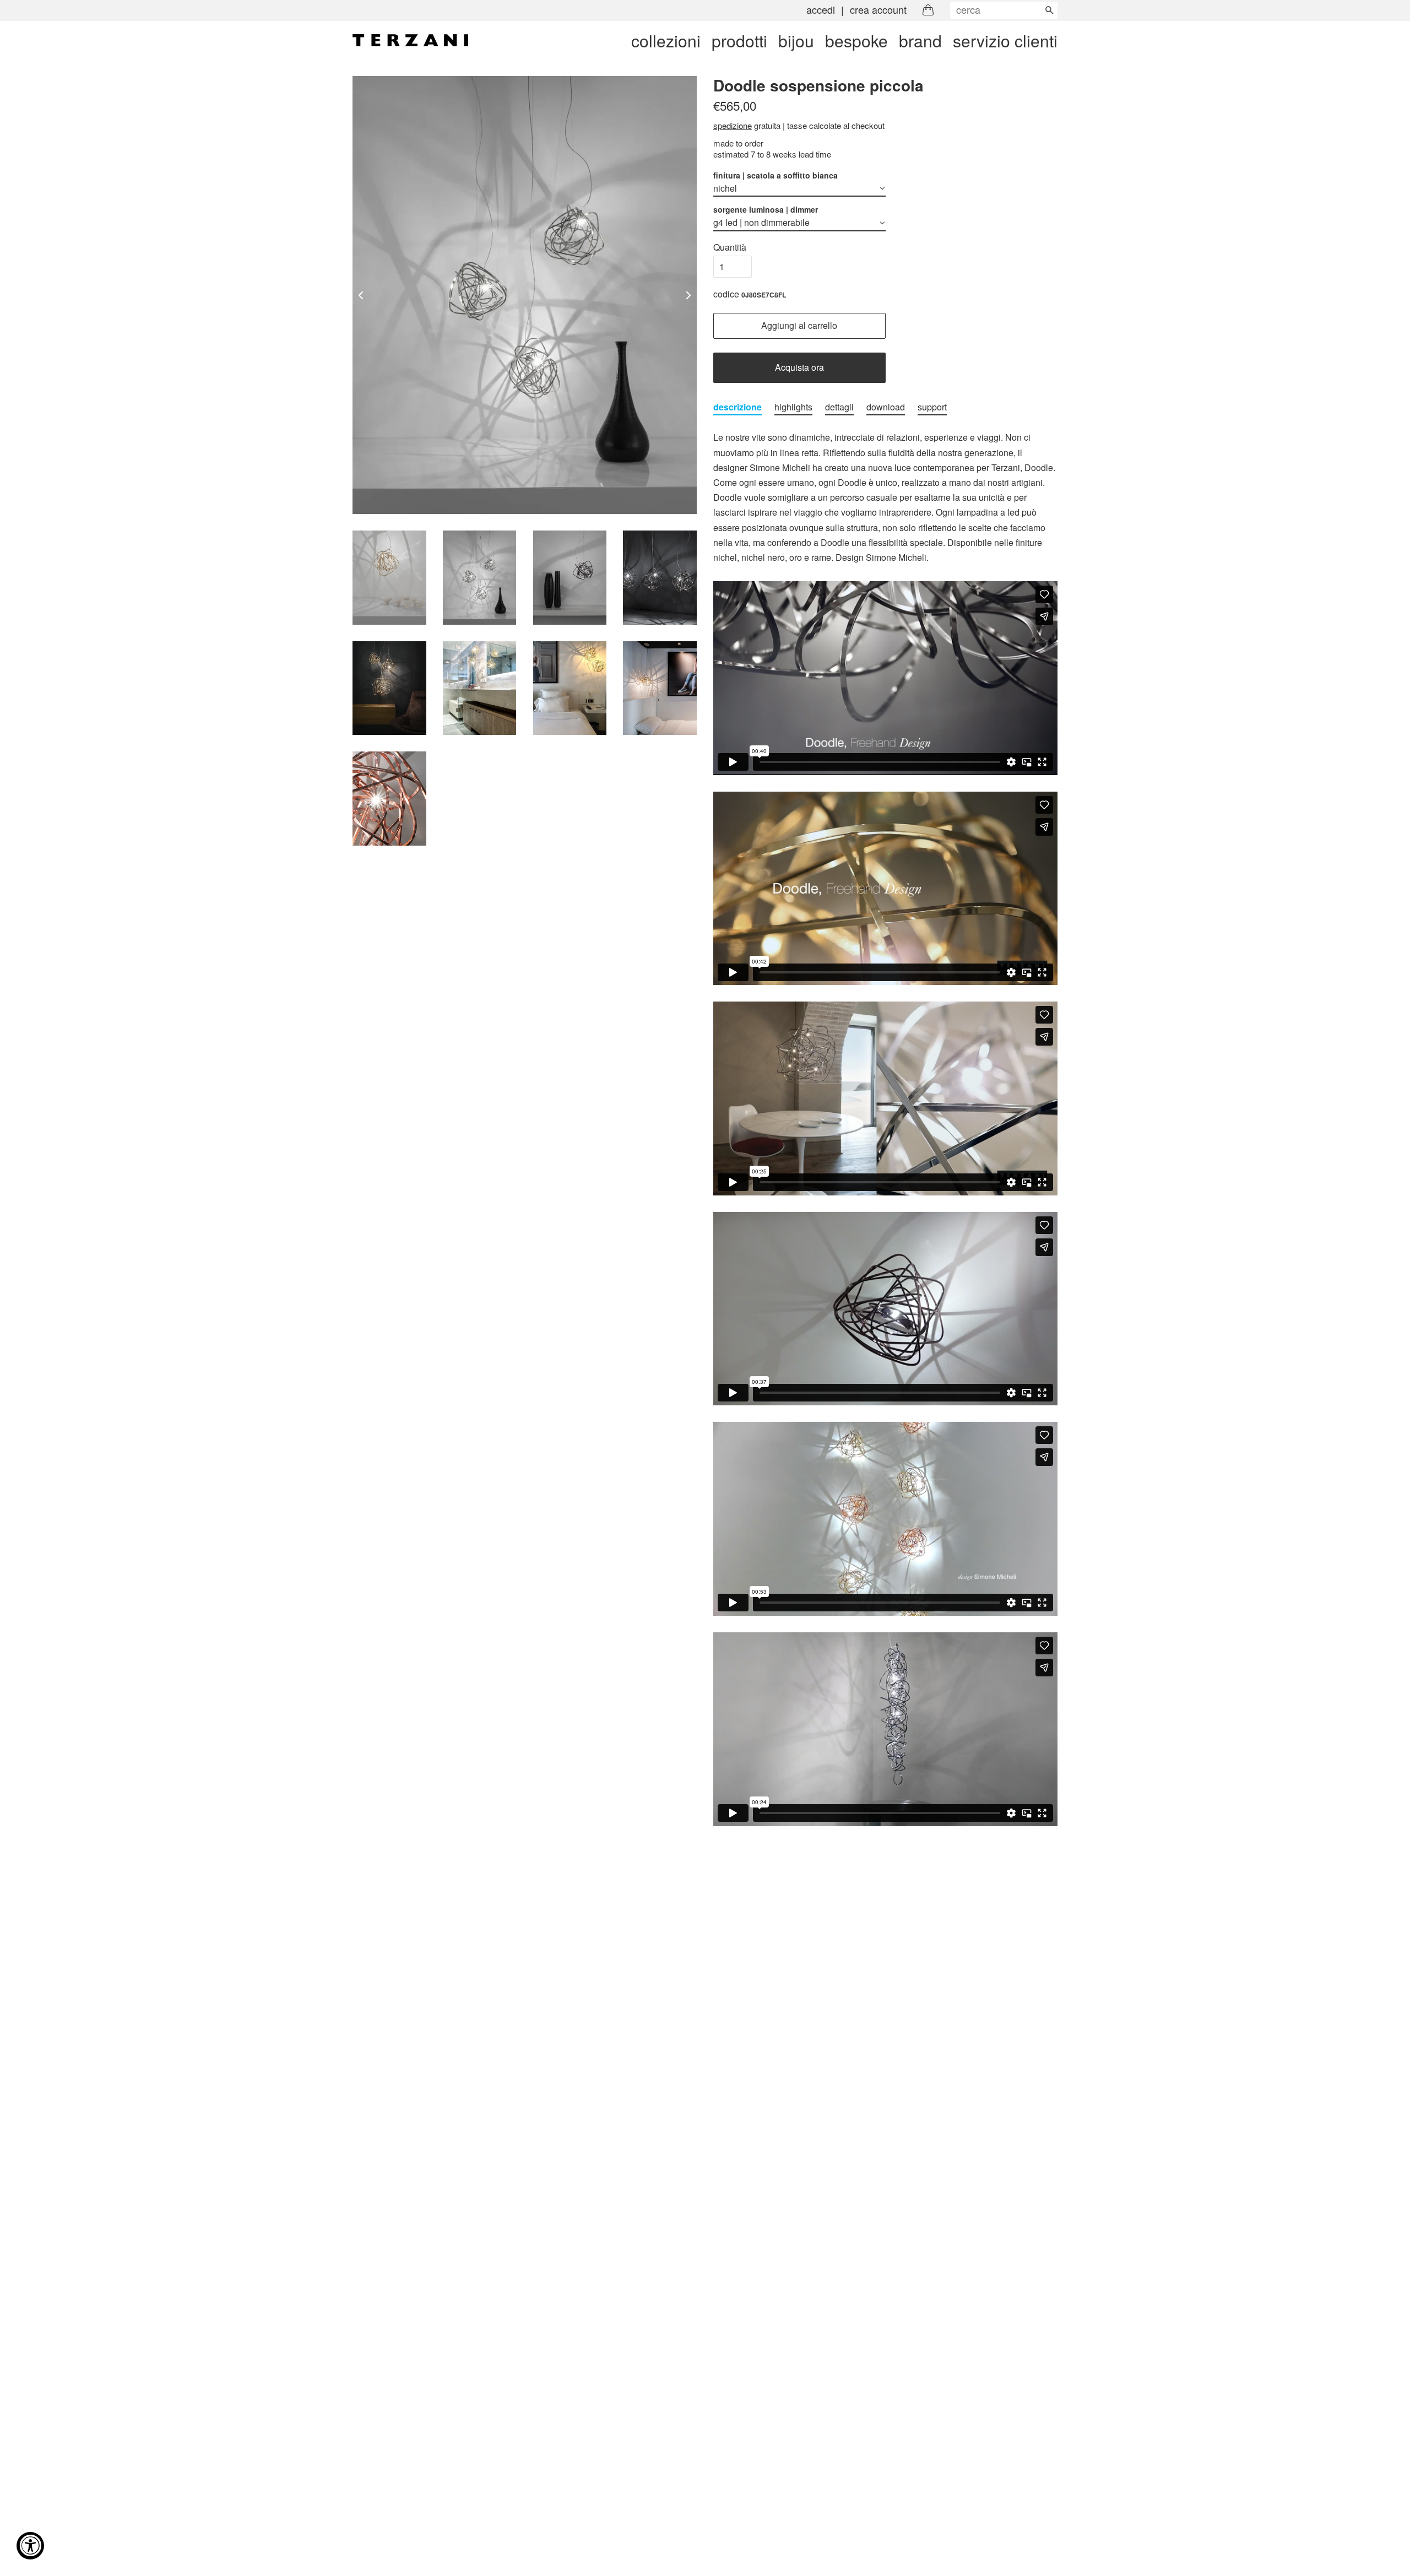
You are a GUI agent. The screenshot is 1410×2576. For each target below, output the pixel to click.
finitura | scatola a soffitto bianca (775, 175)
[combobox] (1004, 10)
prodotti (739, 40)
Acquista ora (799, 367)
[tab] (737, 407)
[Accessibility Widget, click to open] (30, 2546)
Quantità (730, 247)
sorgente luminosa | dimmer (766, 209)
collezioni (666, 40)
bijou (796, 40)
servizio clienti (1005, 40)
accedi (821, 9)
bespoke (856, 40)
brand (920, 40)
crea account (878, 9)
